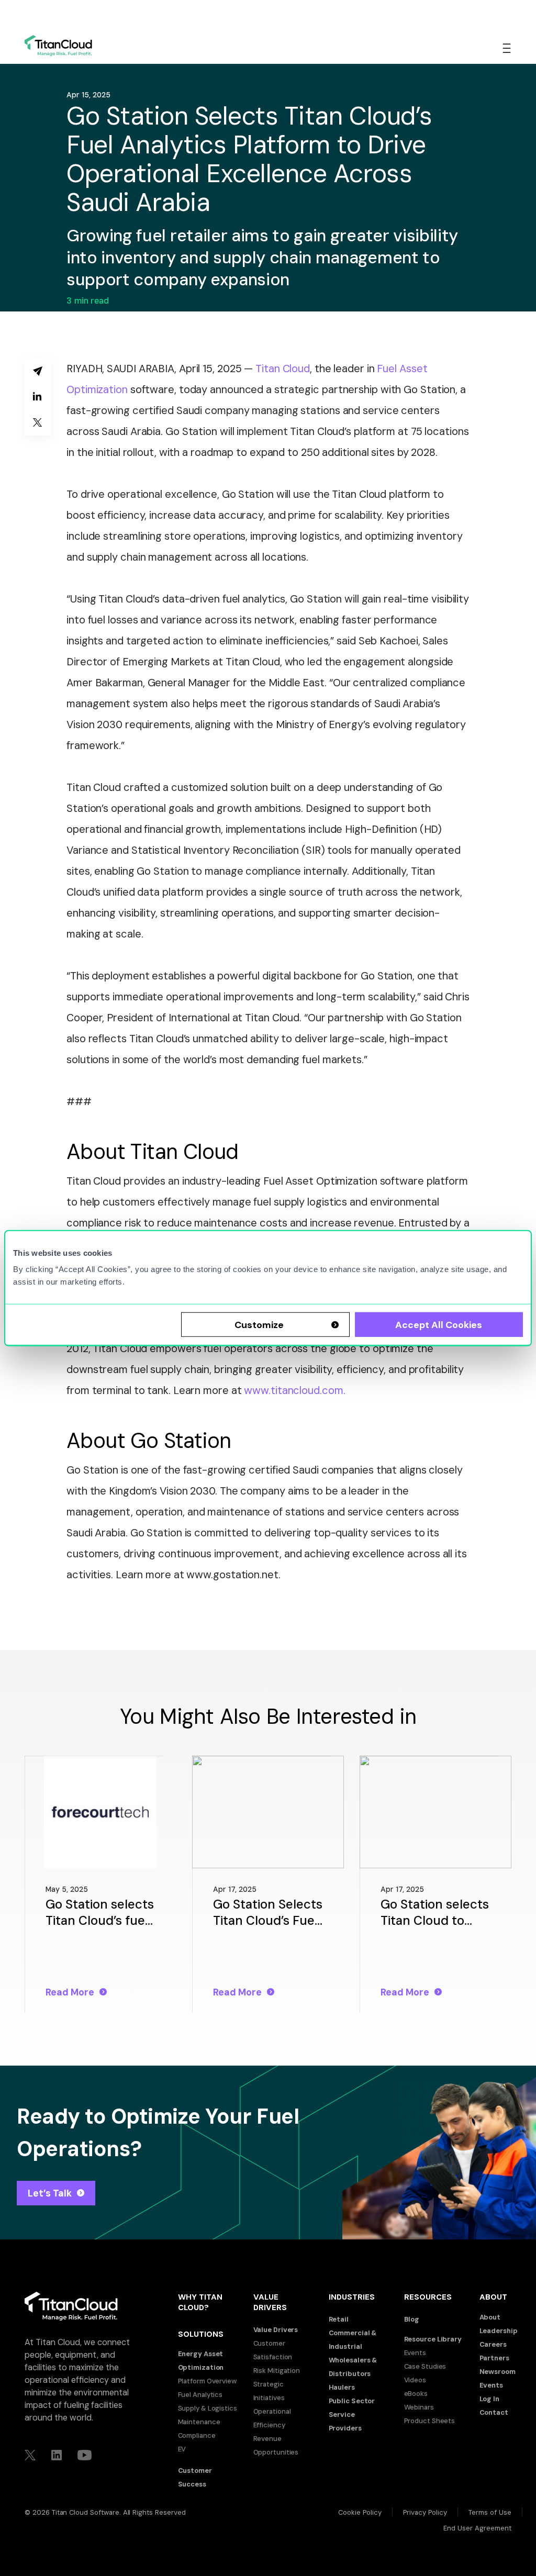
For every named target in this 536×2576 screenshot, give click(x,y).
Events (415, 2353)
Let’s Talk (50, 2193)
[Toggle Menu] (507, 48)
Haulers (342, 2387)
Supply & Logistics (208, 2408)
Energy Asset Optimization (201, 2361)
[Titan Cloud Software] (58, 46)
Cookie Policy (360, 2512)
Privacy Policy (425, 2512)
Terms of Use (490, 2512)
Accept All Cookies (439, 1325)
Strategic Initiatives (269, 2391)
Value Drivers (276, 2330)
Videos (415, 2380)
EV (182, 2449)
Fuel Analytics (200, 2395)
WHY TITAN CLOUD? (200, 2302)
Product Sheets (430, 2421)
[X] (38, 423)
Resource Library (433, 2339)
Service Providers (345, 2421)
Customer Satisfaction (273, 2350)
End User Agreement (477, 2528)
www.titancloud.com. (294, 1390)
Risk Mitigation (277, 2371)
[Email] (38, 371)
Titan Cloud (283, 369)
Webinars (419, 2407)
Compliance (197, 2435)
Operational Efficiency (272, 2418)
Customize (259, 1325)
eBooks (416, 2394)
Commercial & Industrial (353, 2340)
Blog (412, 2319)
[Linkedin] (38, 397)
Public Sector (352, 2401)
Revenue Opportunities (276, 2445)
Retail (339, 2319)
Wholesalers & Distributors (353, 2367)
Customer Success (195, 2477)
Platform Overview (207, 2381)
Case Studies (425, 2366)
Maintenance (199, 2422)
